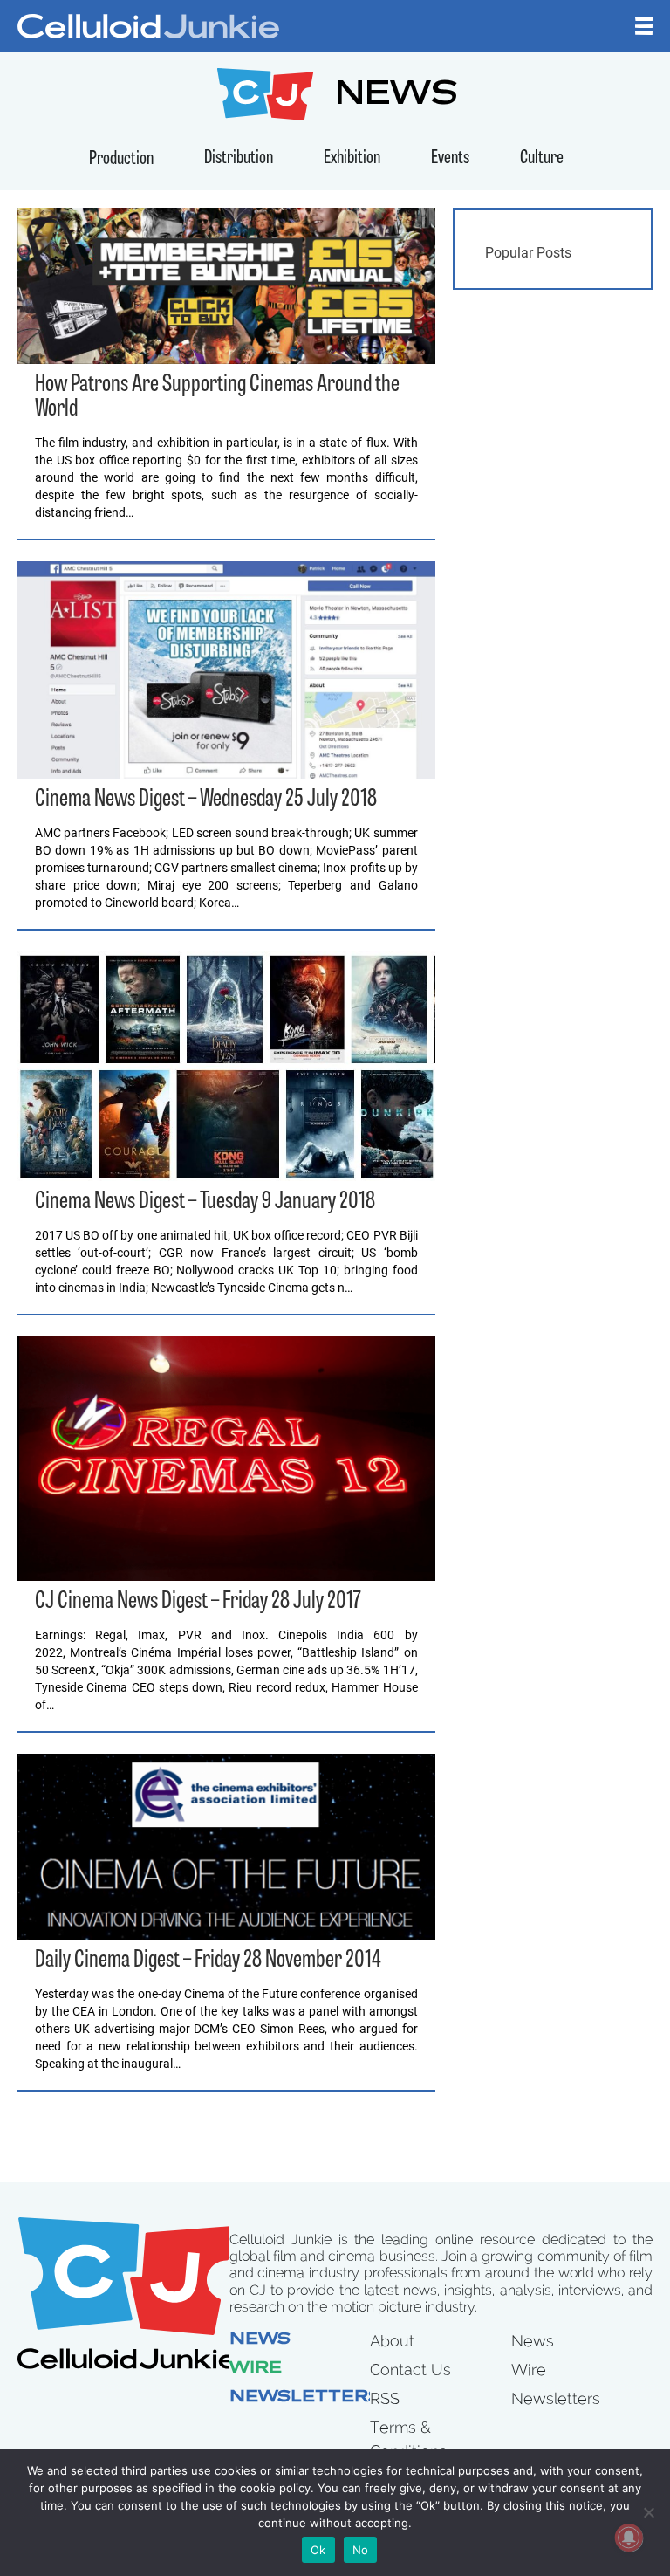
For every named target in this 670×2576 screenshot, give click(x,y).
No (361, 2550)
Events (450, 158)
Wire (256, 2369)
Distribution (239, 158)
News (260, 2340)
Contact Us (410, 2370)
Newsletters (305, 2398)
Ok (318, 2550)
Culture (542, 158)
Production (121, 159)
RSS (385, 2398)
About (392, 2341)
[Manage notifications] (629, 2538)
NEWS (397, 96)
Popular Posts (528, 253)
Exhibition (352, 158)
